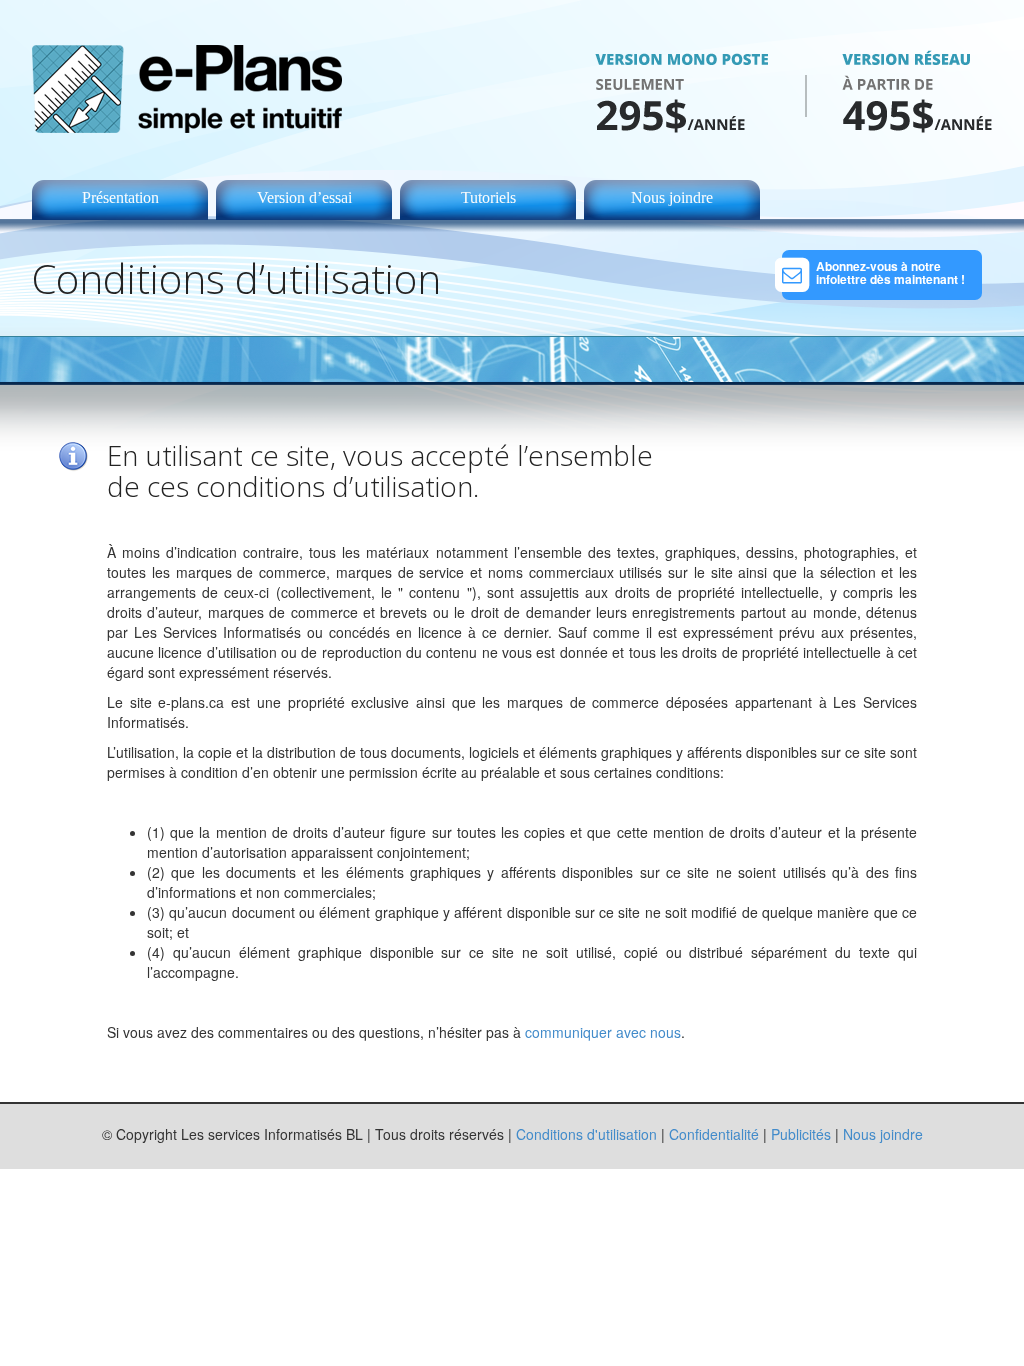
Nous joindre (672, 197)
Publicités (801, 1134)
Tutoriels (488, 197)
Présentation (120, 197)
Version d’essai (304, 197)
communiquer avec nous (603, 1032)
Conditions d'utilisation (586, 1134)
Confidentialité (714, 1134)
